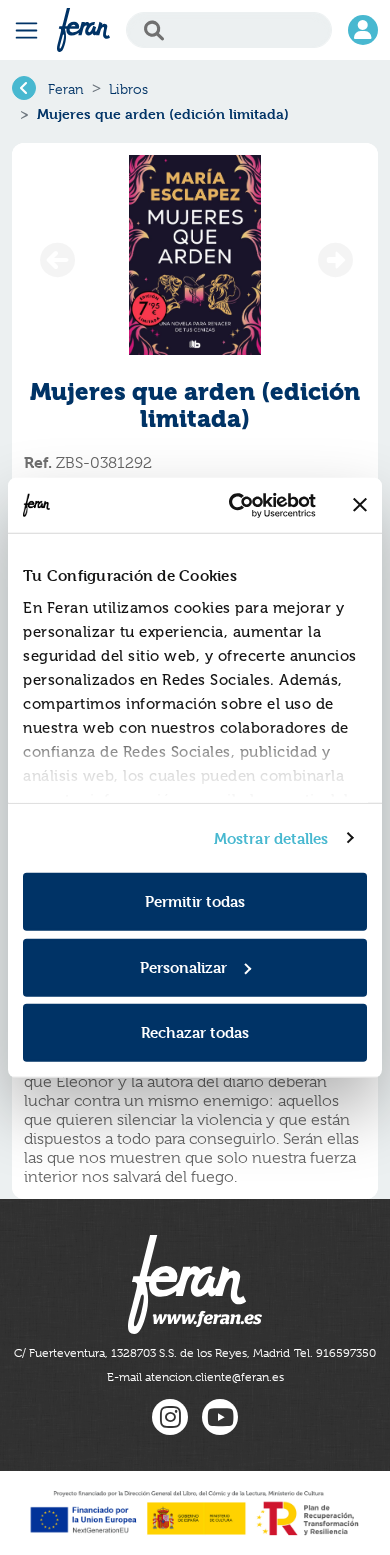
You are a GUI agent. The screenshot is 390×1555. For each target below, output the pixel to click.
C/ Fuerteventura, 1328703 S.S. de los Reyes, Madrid (152, 1353)
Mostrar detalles (271, 837)
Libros (128, 89)
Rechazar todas (195, 1032)
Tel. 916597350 (335, 1353)
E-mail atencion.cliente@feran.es (195, 1377)
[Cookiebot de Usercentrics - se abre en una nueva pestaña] (236, 505)
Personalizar (183, 966)
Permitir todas (195, 901)
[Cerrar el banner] (360, 505)
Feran (66, 89)
